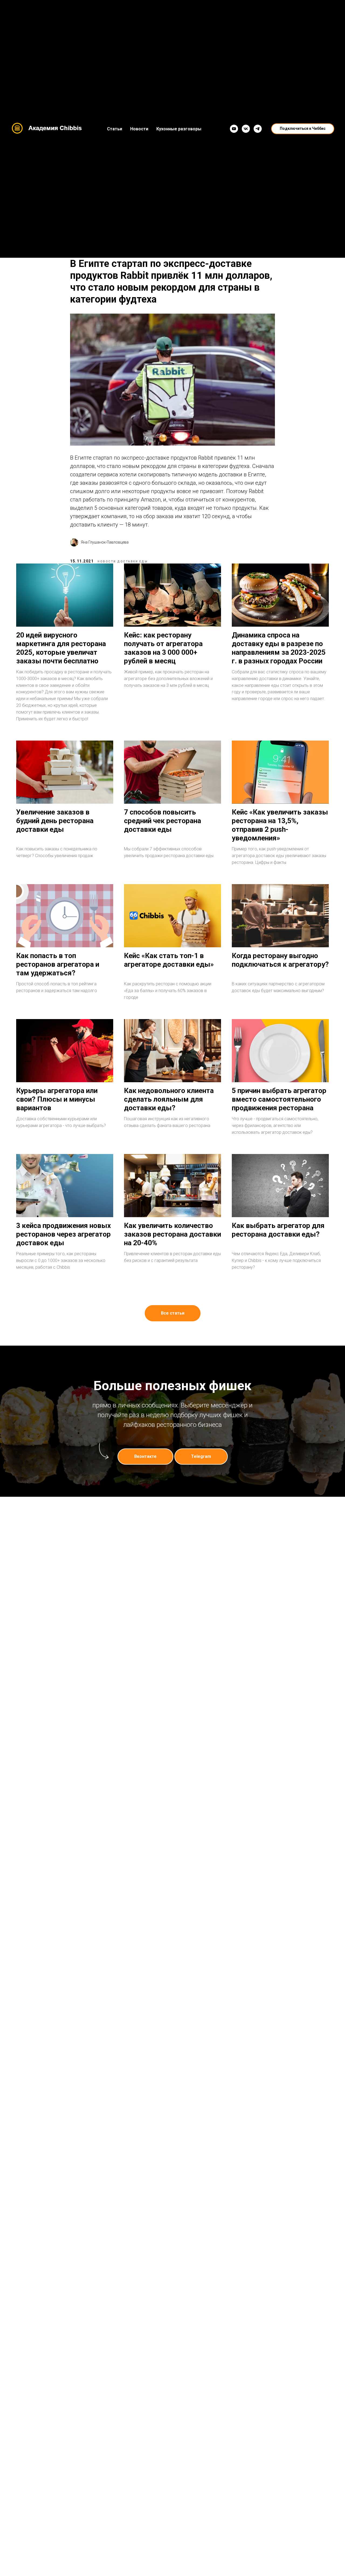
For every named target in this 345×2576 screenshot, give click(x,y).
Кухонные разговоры (179, 129)
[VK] (246, 129)
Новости (139, 129)
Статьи (115, 129)
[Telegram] (258, 129)
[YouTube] (234, 129)
